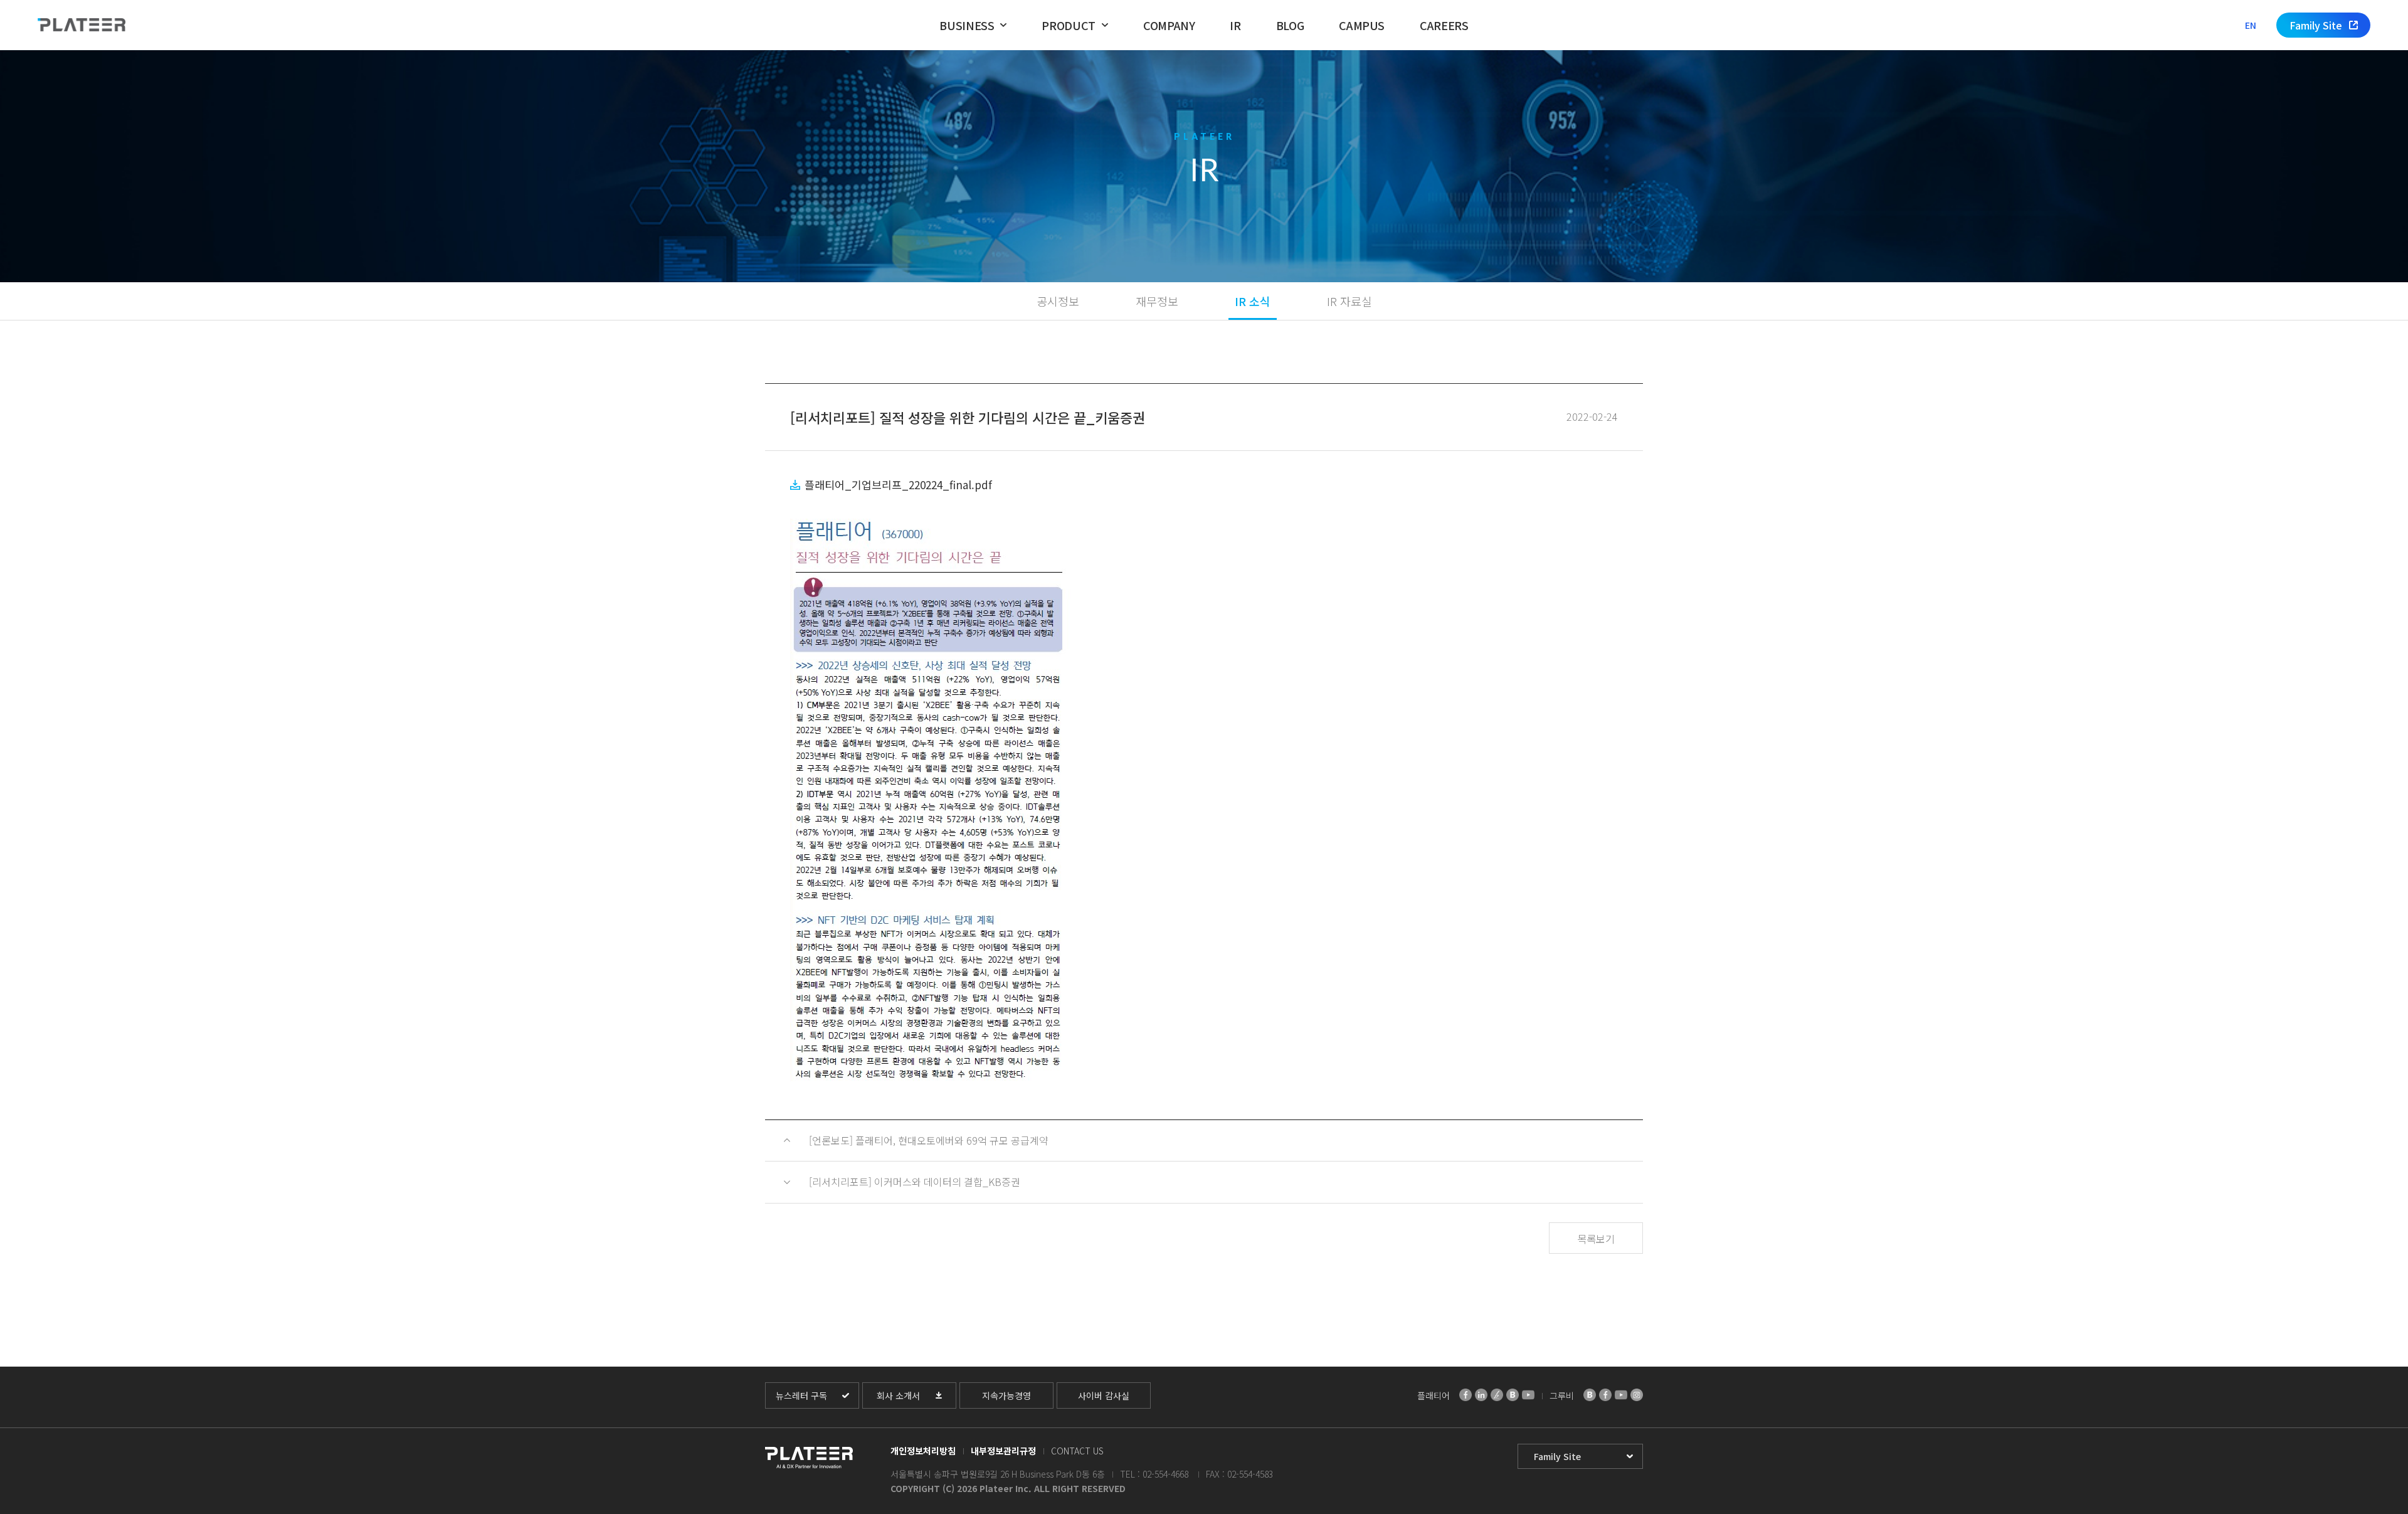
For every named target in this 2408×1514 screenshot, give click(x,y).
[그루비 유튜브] (1621, 1395)
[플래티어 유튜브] (1528, 1395)
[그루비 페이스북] (1605, 1395)
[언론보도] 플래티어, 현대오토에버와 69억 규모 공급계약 (929, 1140)
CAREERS (1444, 25)
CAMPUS (1362, 25)
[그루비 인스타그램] (1637, 1395)
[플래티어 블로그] (1513, 1395)
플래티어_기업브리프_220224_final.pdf (898, 484)
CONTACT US (1077, 1451)
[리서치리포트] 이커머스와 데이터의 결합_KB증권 (915, 1182)
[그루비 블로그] (1590, 1395)
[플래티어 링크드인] (1481, 1395)
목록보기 (1596, 1239)
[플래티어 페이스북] (1465, 1395)
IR (1235, 25)
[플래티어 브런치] (1497, 1395)
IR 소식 (1253, 301)
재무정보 (1157, 301)
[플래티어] (82, 25)
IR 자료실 (1349, 301)
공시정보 (1058, 301)
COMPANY (1169, 25)
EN (2251, 25)
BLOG (1290, 25)
